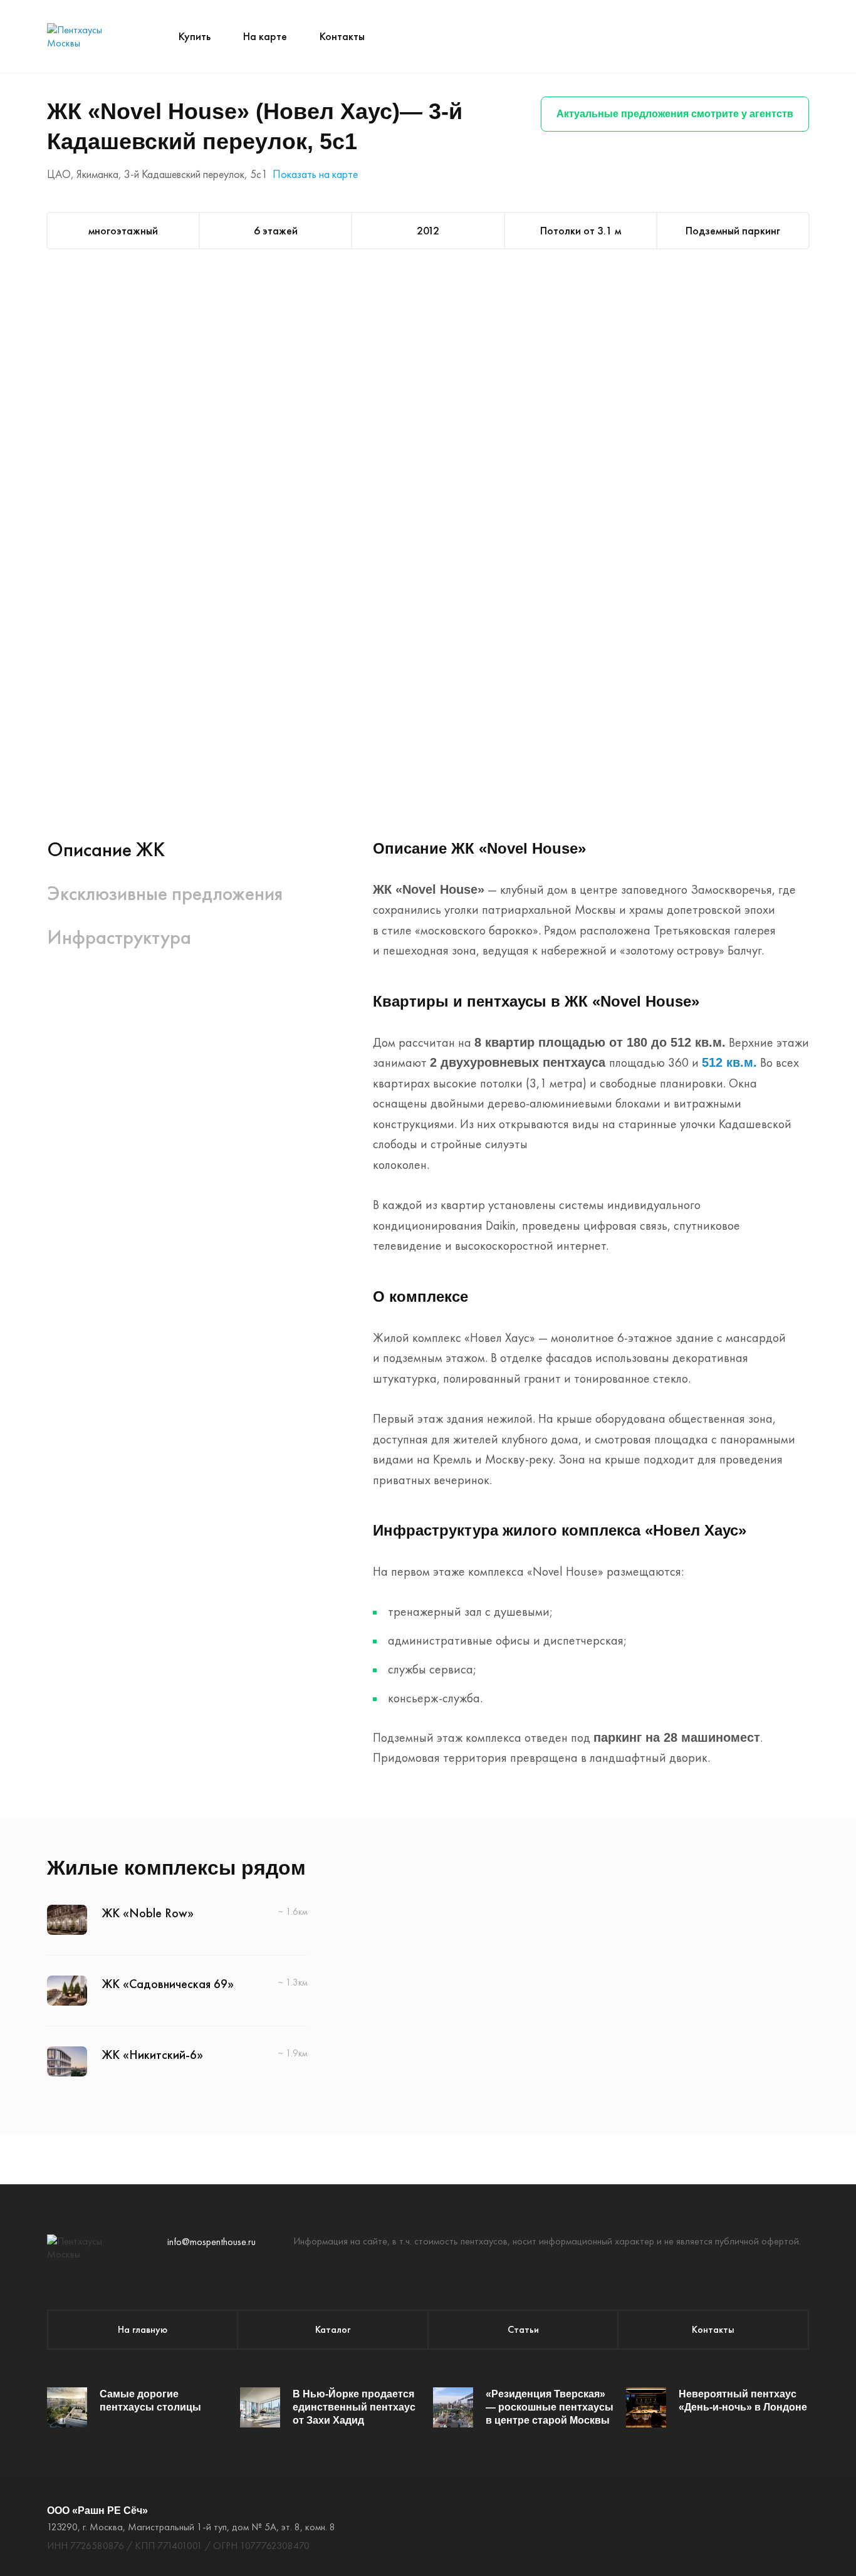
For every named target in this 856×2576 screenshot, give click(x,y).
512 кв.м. (729, 1062)
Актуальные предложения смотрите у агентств (675, 114)
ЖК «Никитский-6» (153, 2055)
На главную (143, 2329)
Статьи (523, 2329)
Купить (195, 36)
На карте (265, 36)
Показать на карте (315, 174)
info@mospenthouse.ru (211, 2242)
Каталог (333, 2329)
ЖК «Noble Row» (148, 1913)
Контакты (342, 36)
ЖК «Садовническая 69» (168, 1984)
